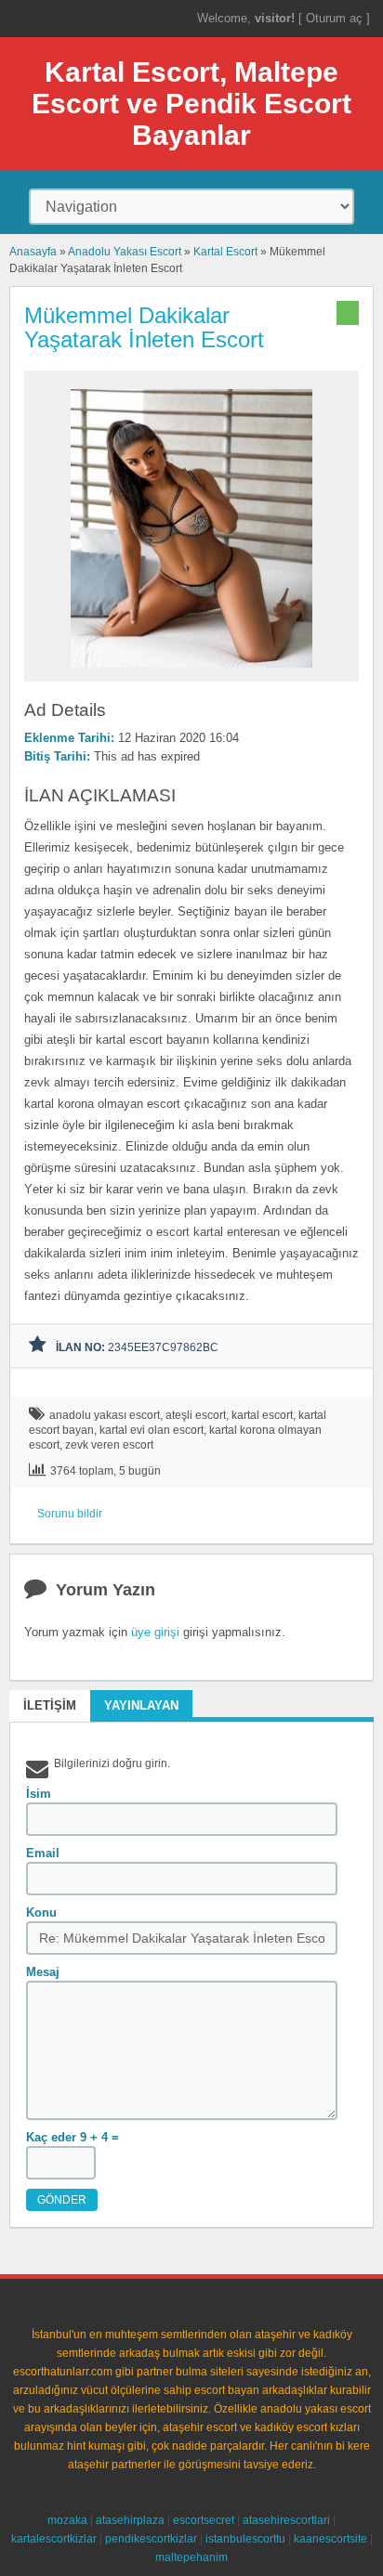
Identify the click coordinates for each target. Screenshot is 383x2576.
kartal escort (262, 1415)
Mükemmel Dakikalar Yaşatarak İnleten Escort (144, 327)
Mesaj (43, 1972)
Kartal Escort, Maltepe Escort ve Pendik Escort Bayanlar (191, 104)
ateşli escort (196, 1415)
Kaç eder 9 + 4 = (73, 2137)
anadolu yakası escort (105, 1415)
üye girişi (155, 1632)
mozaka (67, 2520)
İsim (39, 1794)
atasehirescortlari (286, 2520)
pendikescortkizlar (151, 2539)
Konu (41, 1912)
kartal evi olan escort (152, 1430)
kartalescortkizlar (54, 2539)
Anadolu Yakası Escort (125, 252)
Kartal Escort (225, 252)
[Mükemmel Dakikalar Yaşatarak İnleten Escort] (191, 673)
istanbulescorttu (245, 2539)
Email (43, 1853)
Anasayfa (33, 252)
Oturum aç (336, 18)
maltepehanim (191, 2557)
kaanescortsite (330, 2539)
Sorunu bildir (70, 1514)
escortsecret (204, 2520)
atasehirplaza (130, 2520)
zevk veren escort (109, 1445)
